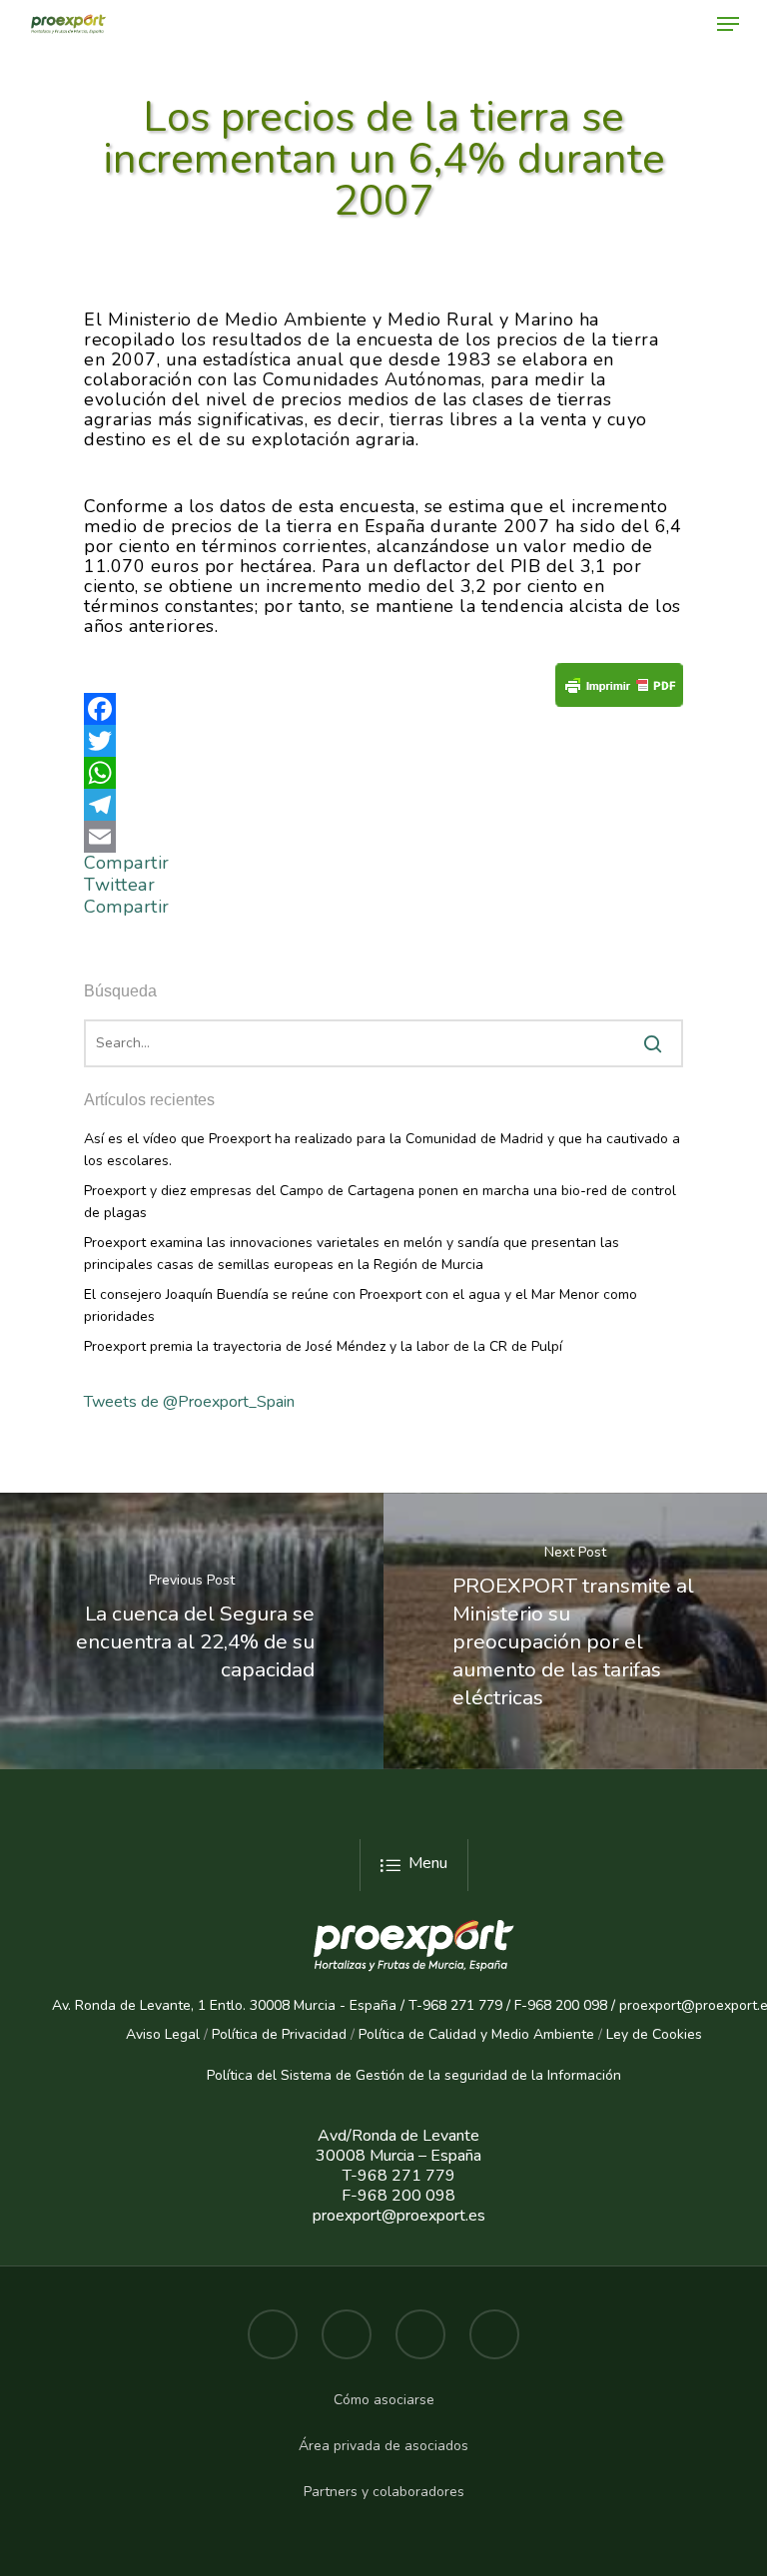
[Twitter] (383, 741)
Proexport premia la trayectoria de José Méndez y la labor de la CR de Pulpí (323, 1346)
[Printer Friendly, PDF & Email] (619, 691)
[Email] (383, 837)
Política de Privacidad (279, 2034)
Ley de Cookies (654, 2034)
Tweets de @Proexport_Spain (189, 1402)
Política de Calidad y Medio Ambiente (474, 2034)
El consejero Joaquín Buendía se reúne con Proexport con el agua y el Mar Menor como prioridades (361, 1305)
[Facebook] (383, 709)
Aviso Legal (163, 2034)
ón (613, 2075)
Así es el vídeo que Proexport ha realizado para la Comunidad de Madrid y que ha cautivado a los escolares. (382, 1150)
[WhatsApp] (383, 773)
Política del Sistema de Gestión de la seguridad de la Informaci (406, 2075)
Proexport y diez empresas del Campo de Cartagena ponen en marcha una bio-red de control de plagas (380, 1202)
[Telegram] (383, 805)
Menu (428, 1863)
